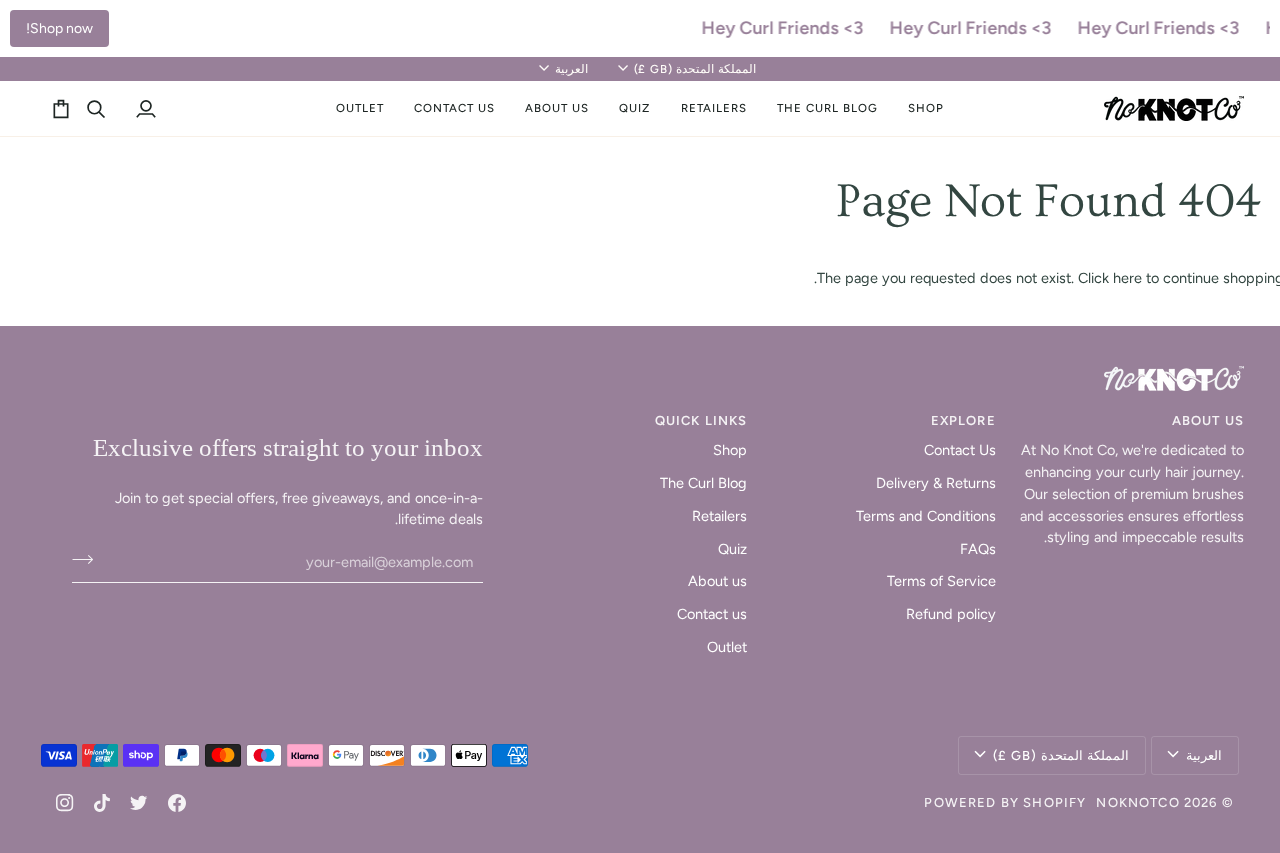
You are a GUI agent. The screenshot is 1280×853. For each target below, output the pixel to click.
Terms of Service (941, 581)
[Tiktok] (102, 803)
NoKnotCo (1137, 802)
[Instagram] (65, 803)
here (1127, 278)
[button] (926, 108)
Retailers (719, 516)
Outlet (727, 647)
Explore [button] (963, 420)
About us (717, 581)
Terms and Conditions (926, 516)
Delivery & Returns (936, 483)
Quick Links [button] (701, 420)
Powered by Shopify (1005, 802)
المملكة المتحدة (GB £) (695, 69)
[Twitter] (139, 803)
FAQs (978, 549)
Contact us (712, 614)
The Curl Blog (703, 483)
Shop (730, 450)
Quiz (732, 549)
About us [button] (1208, 420)
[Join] (88, 559)
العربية (571, 69)
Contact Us (960, 450)
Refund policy (951, 614)
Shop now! (59, 28)
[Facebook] (177, 803)
